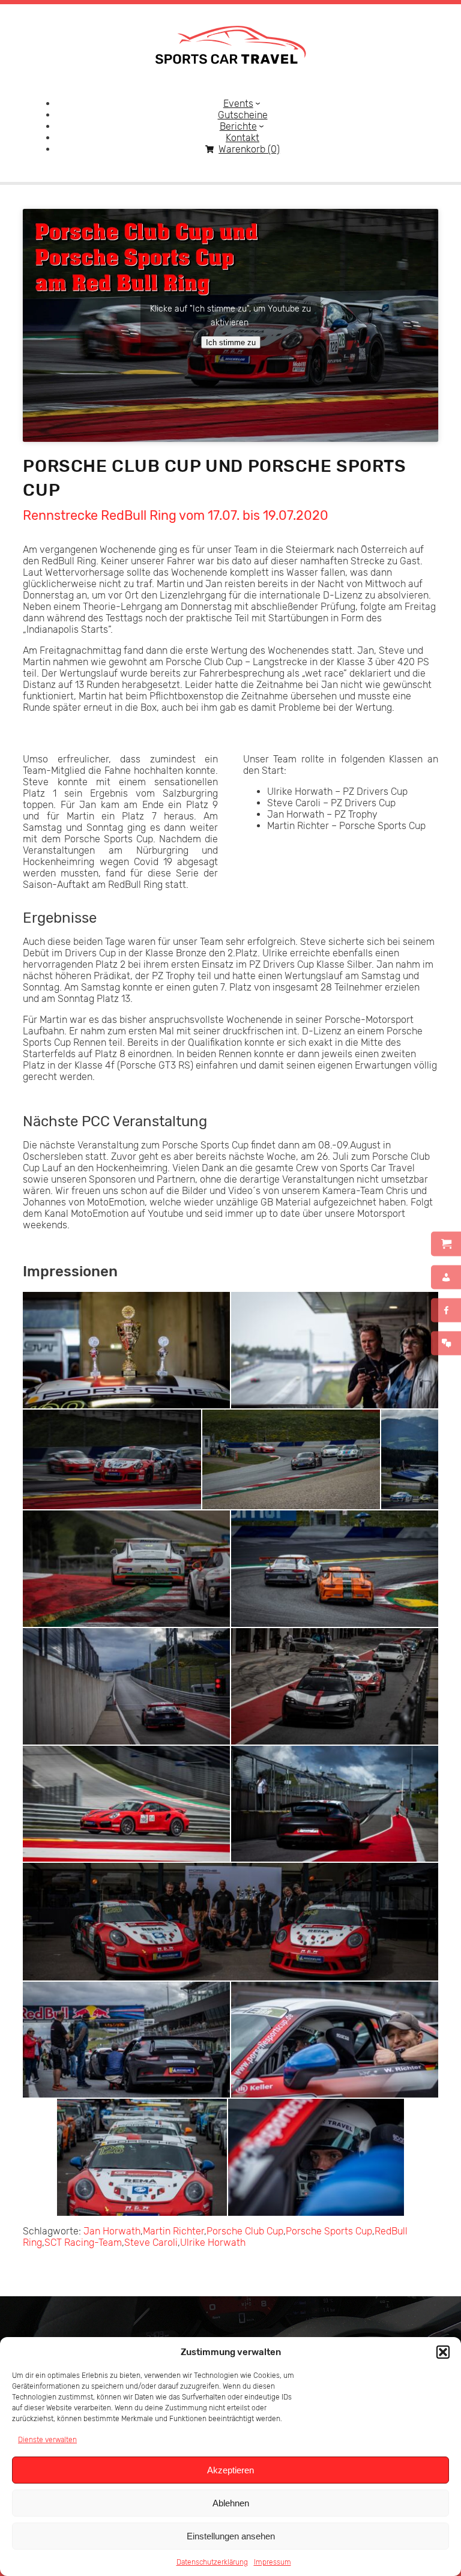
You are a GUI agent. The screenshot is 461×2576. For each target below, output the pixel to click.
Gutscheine (243, 115)
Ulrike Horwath (213, 2243)
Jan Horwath (112, 2231)
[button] (443, 2352)
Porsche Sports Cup (329, 2231)
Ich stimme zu (231, 342)
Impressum (273, 2562)
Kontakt (243, 138)
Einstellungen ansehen (231, 2536)
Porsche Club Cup (245, 2231)
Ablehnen (231, 2503)
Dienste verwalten (47, 2440)
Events (238, 104)
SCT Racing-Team (83, 2243)
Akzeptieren (230, 2470)
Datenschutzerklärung (212, 2562)
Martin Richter (173, 2231)
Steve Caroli (151, 2243)
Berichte (238, 126)
